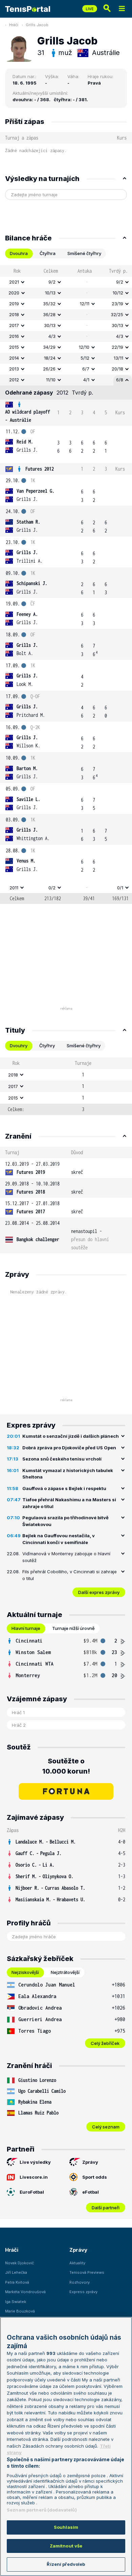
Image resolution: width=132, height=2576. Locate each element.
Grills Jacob (37, 25)
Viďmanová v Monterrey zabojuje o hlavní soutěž (66, 1557)
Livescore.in (34, 2177)
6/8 (120, 380)
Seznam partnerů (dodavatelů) (42, 2510)
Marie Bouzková (20, 2311)
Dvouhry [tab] (19, 1046)
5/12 (85, 358)
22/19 (117, 347)
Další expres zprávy (99, 1592)
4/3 (52, 336)
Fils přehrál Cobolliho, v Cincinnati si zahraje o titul (70, 1575)
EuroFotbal (32, 2192)
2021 (14, 282)
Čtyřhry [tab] (47, 1046)
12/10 (84, 347)
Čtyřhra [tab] (48, 253)
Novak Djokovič (19, 2263)
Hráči (14, 25)
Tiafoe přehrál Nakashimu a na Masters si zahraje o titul (69, 1503)
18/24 (50, 358)
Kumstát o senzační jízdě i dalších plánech (71, 1436)
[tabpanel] (66, 585)
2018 (14, 314)
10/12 (118, 293)
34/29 (49, 347)
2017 (14, 325)
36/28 (49, 314)
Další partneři (106, 2208)
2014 (14, 358)
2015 (14, 347)
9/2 (52, 282)
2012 (14, 380)
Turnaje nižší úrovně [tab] (73, 1628)
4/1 (86, 380)
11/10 (51, 380)
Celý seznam (106, 2127)
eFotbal (91, 2192)
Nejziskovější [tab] (25, 1972)
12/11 (85, 304)
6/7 (86, 369)
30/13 (50, 325)
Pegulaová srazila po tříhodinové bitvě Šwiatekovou (65, 1521)
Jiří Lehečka (16, 2272)
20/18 (117, 369)
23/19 (117, 304)
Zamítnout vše (66, 2546)
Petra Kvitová (17, 2282)
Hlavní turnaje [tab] (26, 1628)
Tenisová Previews (87, 2272)
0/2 (52, 888)
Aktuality (77, 2263)
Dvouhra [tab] (19, 253)
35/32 (49, 304)
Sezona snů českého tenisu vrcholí (62, 1459)
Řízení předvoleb (66, 2564)
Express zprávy (83, 2292)
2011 (14, 888)
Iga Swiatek (16, 2302)
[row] (66, 282)
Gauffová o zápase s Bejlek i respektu (64, 1488)
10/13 (50, 293)
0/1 (120, 888)
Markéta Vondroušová (25, 2292)
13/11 (118, 358)
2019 (14, 304)
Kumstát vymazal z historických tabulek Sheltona (68, 1474)
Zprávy (90, 2162)
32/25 (117, 314)
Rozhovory (80, 2282)
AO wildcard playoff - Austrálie (28, 416)
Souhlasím (66, 2527)
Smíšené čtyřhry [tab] (84, 253)
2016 (14, 336)
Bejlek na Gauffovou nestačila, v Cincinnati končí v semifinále (59, 1539)
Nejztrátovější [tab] (65, 1972)
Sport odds (95, 2177)
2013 (14, 369)
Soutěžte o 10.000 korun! (66, 1766)
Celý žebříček (105, 2043)
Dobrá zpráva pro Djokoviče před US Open (69, 1448)
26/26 (49, 369)
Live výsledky (35, 2162)
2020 (14, 293)
